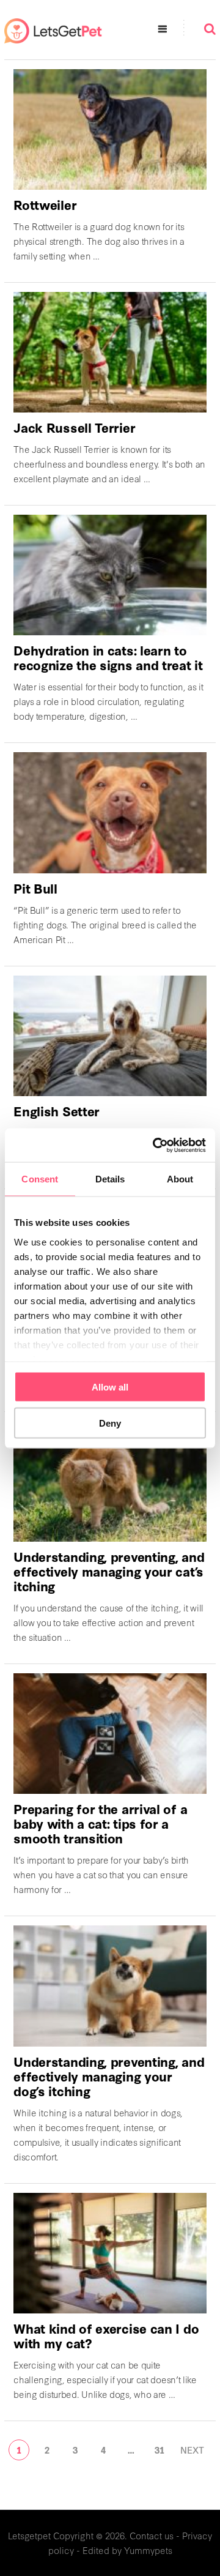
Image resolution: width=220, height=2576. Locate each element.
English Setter (57, 1111)
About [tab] (180, 1179)
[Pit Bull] (110, 812)
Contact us (152, 2535)
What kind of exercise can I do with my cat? (106, 2335)
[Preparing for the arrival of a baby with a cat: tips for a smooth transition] (110, 1734)
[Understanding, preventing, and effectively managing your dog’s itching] (110, 1986)
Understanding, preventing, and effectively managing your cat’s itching (109, 1571)
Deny (110, 1423)
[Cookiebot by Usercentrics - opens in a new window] (155, 1145)
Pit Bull (35, 888)
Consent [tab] (40, 1179)
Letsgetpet (29, 2535)
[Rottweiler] (110, 129)
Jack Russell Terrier (74, 427)
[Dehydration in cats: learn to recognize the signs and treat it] (110, 575)
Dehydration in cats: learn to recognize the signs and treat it (108, 657)
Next (192, 2450)
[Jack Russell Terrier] (110, 352)
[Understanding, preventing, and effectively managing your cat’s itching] (110, 1481)
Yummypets (148, 2550)
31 (159, 2450)
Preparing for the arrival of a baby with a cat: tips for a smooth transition (100, 1823)
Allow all (110, 1387)
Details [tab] (110, 1179)
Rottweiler (45, 204)
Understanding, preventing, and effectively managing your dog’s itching (109, 2076)
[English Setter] (110, 1036)
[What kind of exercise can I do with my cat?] (110, 2253)
